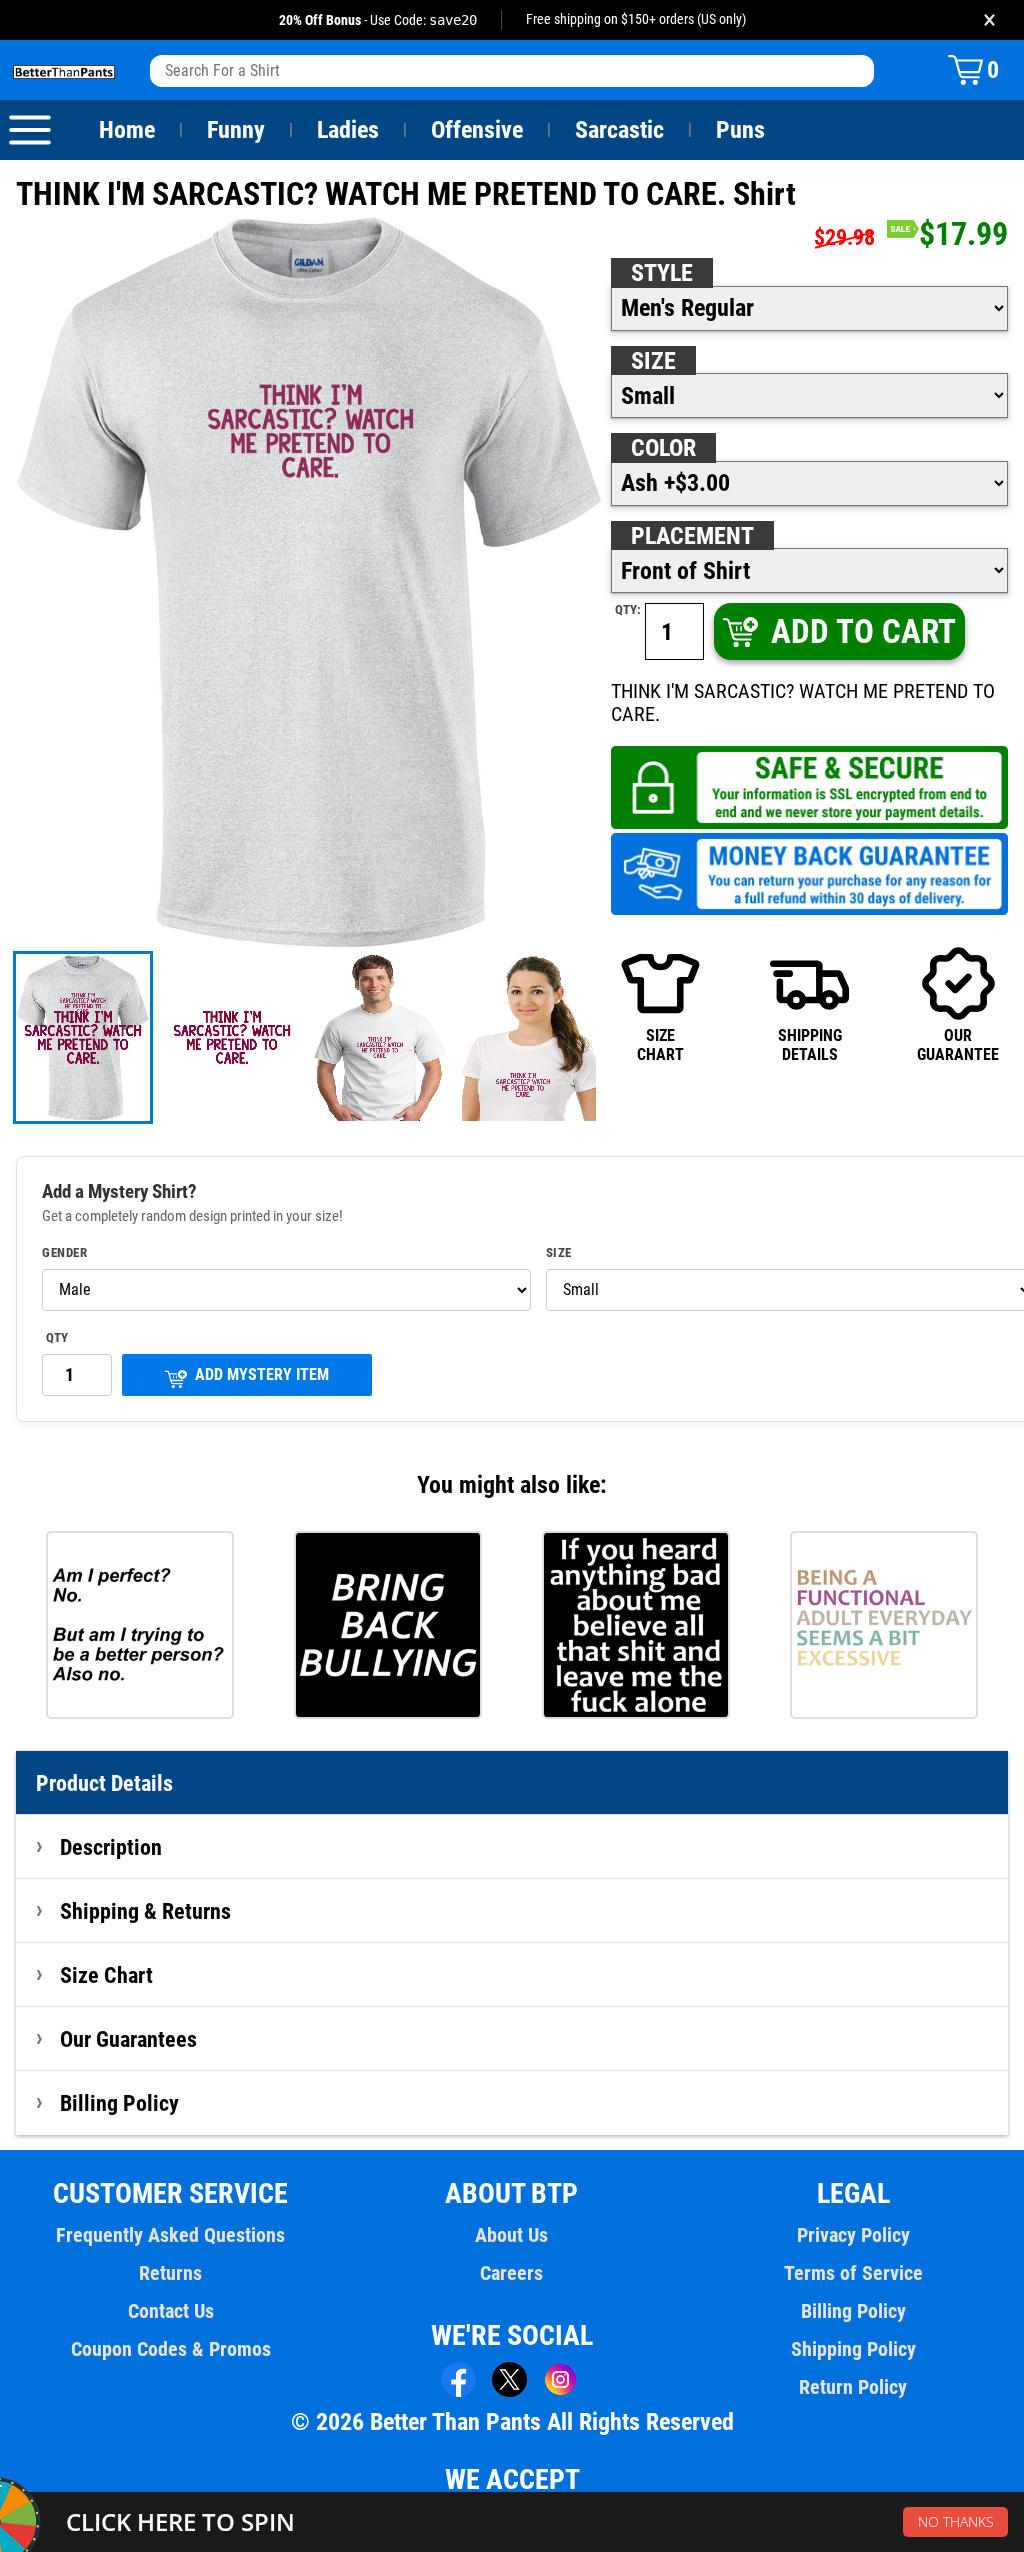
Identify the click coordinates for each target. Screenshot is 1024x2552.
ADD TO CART (863, 631)
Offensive (477, 130)
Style (662, 273)
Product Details (104, 1783)
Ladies (348, 130)
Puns (740, 130)
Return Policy (853, 2387)
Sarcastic (619, 130)
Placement (692, 536)
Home (127, 130)
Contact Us (171, 2311)
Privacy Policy (853, 2235)
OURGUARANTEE (958, 1044)
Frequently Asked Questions (170, 2235)
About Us (511, 2235)
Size (653, 361)
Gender (64, 1253)
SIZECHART (660, 1044)
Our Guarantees (128, 2039)
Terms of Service (853, 2273)
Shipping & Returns (145, 1911)
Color (663, 448)
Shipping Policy (853, 2349)
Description (111, 1847)
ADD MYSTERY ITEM (262, 1374)
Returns (170, 2273)
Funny (236, 130)
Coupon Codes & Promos (171, 2349)
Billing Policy (119, 2103)
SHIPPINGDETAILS (810, 1044)
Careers (511, 2273)
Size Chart (106, 1975)
